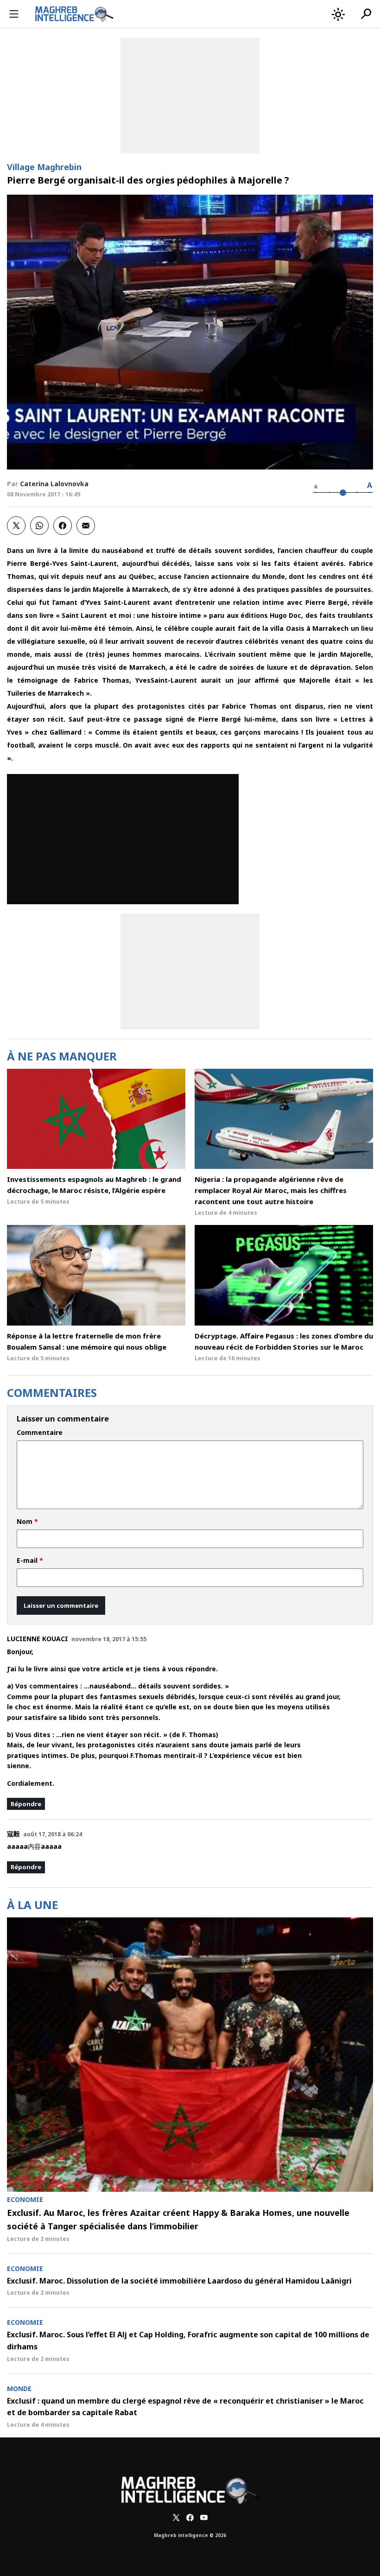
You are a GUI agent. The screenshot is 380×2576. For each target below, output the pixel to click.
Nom (27, 1522)
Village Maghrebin (44, 167)
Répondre (26, 1804)
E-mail (30, 1561)
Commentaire (40, 1433)
